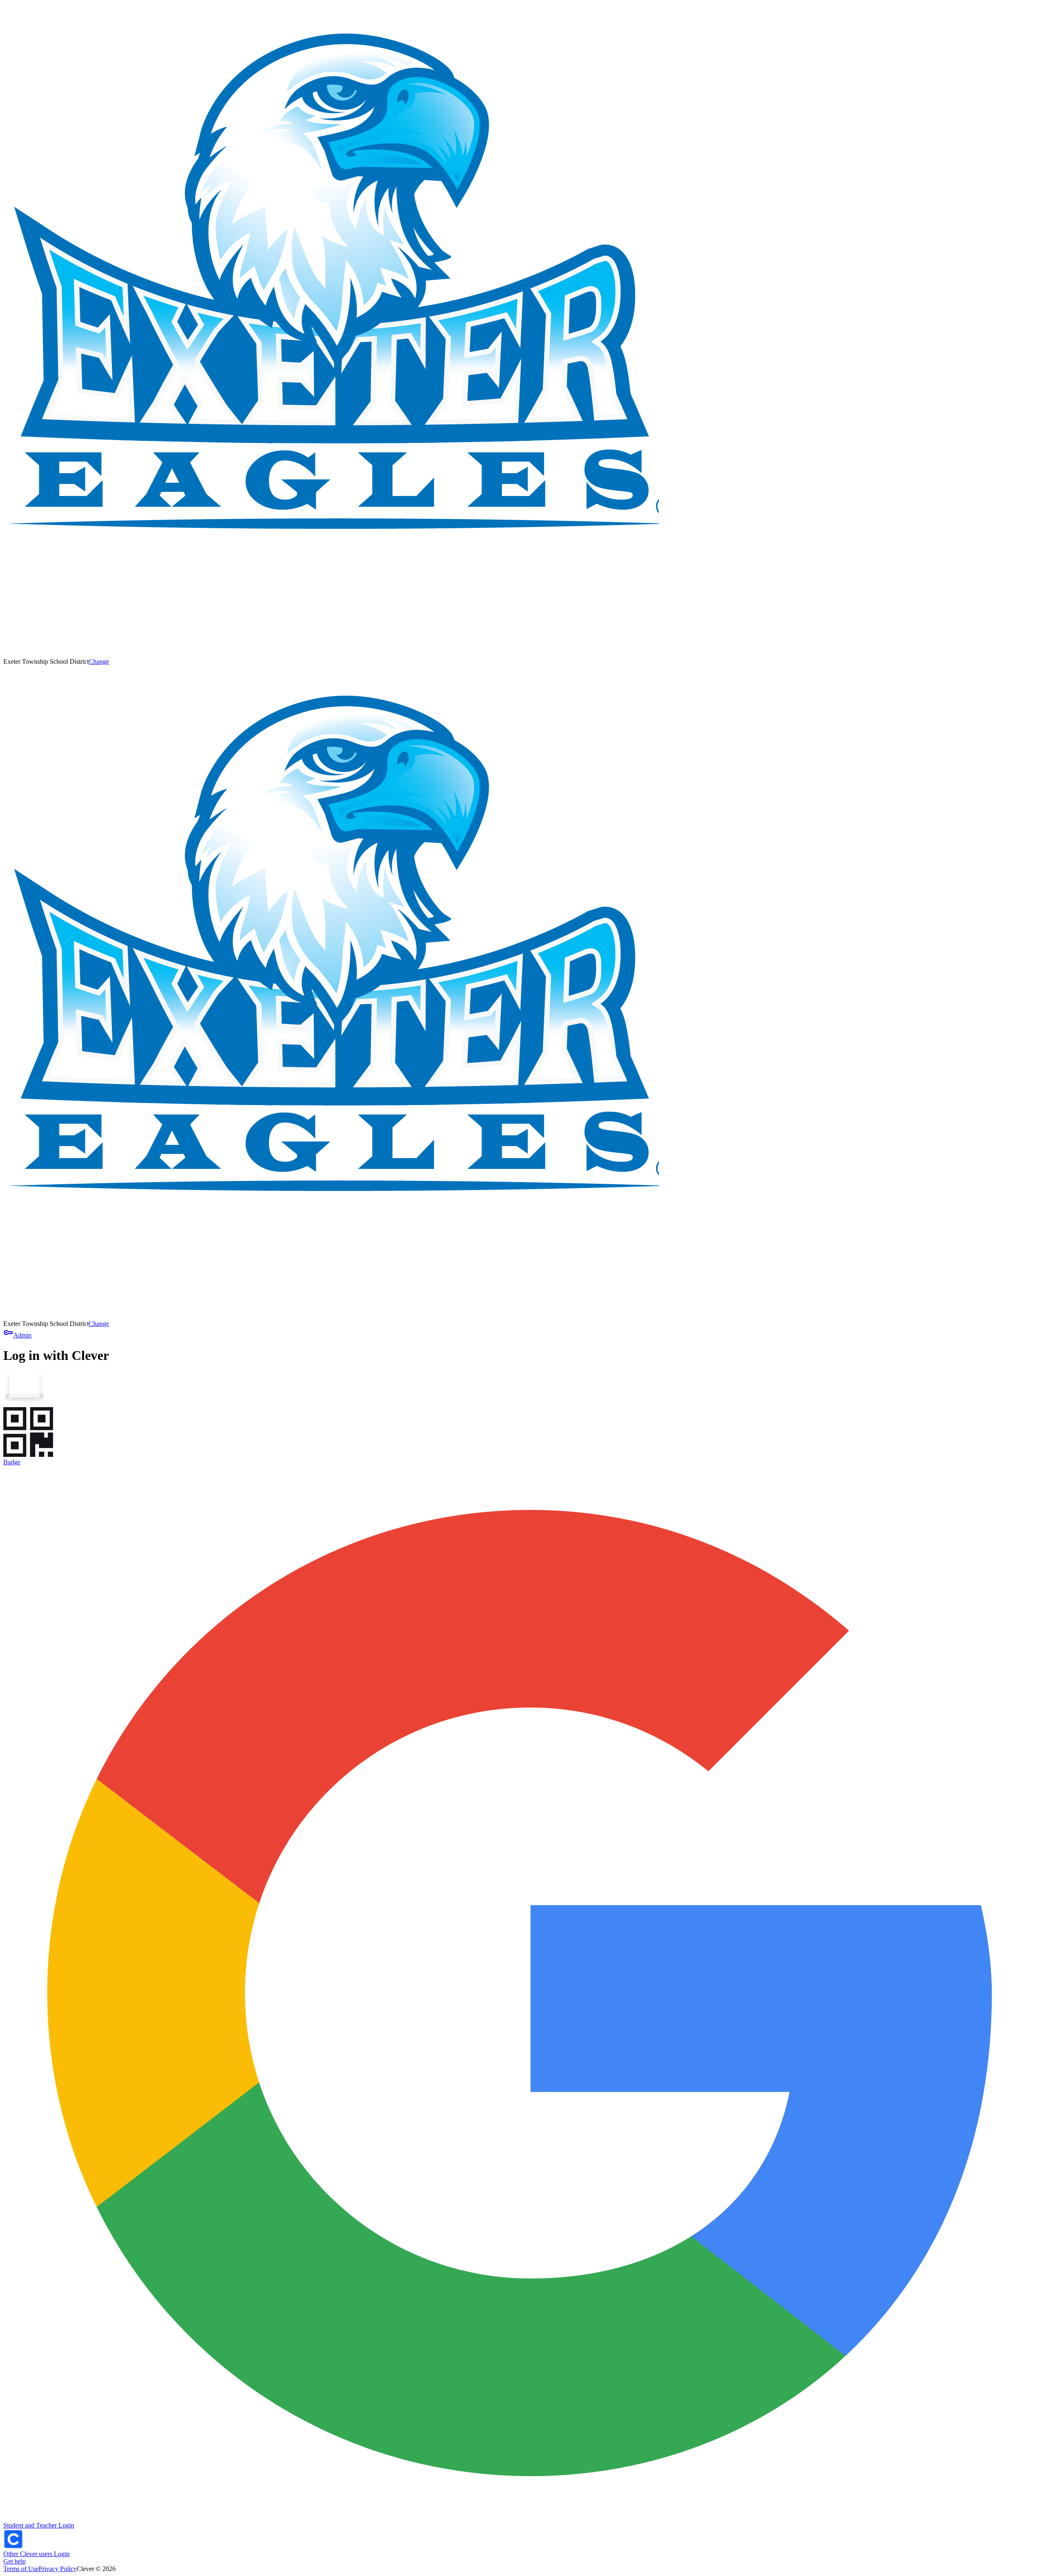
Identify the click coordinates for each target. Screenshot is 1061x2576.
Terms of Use (21, 2569)
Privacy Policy (58, 2569)
